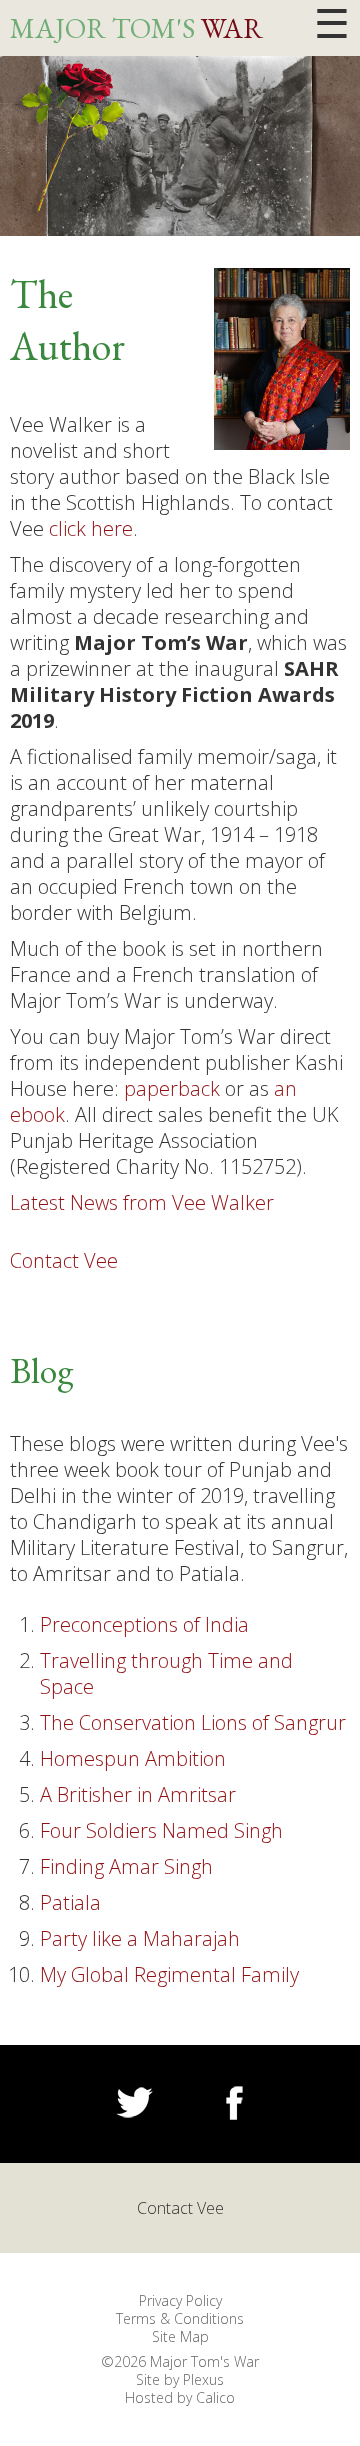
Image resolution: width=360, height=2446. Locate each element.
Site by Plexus (180, 2380)
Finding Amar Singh (126, 1866)
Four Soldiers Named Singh (161, 1830)
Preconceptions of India (144, 1624)
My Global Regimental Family (169, 1974)
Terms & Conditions (180, 2319)
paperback (172, 1088)
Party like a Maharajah (140, 1938)
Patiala (70, 1902)
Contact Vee (64, 1261)
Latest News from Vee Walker (142, 1203)
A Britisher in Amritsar (138, 1794)
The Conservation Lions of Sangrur (193, 1722)
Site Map (180, 2337)
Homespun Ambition (133, 1758)
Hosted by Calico (180, 2398)
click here (91, 528)
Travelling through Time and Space (166, 1673)
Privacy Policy (180, 2301)
